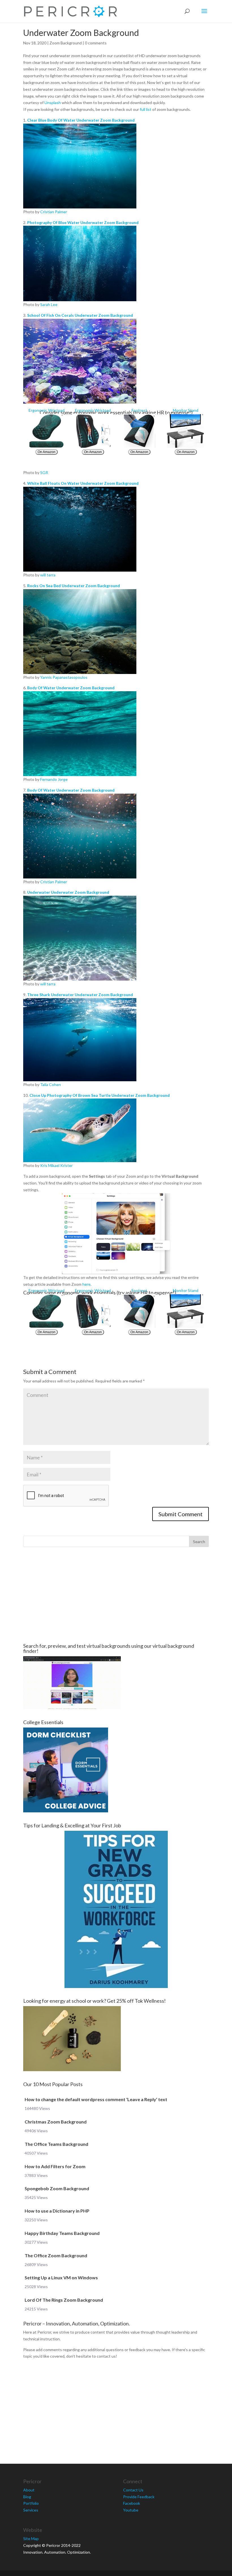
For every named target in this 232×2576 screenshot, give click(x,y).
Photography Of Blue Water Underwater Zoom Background (83, 222)
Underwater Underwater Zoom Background (68, 892)
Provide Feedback (139, 2497)
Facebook (132, 2503)
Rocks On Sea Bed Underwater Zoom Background (74, 586)
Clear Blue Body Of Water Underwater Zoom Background (81, 120)
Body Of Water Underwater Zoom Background (71, 688)
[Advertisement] (116, 1595)
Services (31, 2510)
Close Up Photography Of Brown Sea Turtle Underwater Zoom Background (100, 1095)
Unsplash (53, 103)
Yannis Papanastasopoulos (64, 677)
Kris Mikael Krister (56, 1165)
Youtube (131, 2510)
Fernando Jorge (54, 779)
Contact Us (133, 2490)
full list (146, 109)
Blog (27, 2497)
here (86, 1284)
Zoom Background (66, 43)
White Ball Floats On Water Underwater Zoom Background (83, 483)
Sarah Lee (49, 304)
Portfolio (31, 2503)
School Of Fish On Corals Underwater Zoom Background (80, 315)
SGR (44, 472)
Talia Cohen (51, 1085)
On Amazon (47, 452)
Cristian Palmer (54, 212)
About (29, 2490)
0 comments (96, 43)
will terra (48, 575)
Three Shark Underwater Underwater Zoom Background (80, 995)
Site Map (31, 2539)
